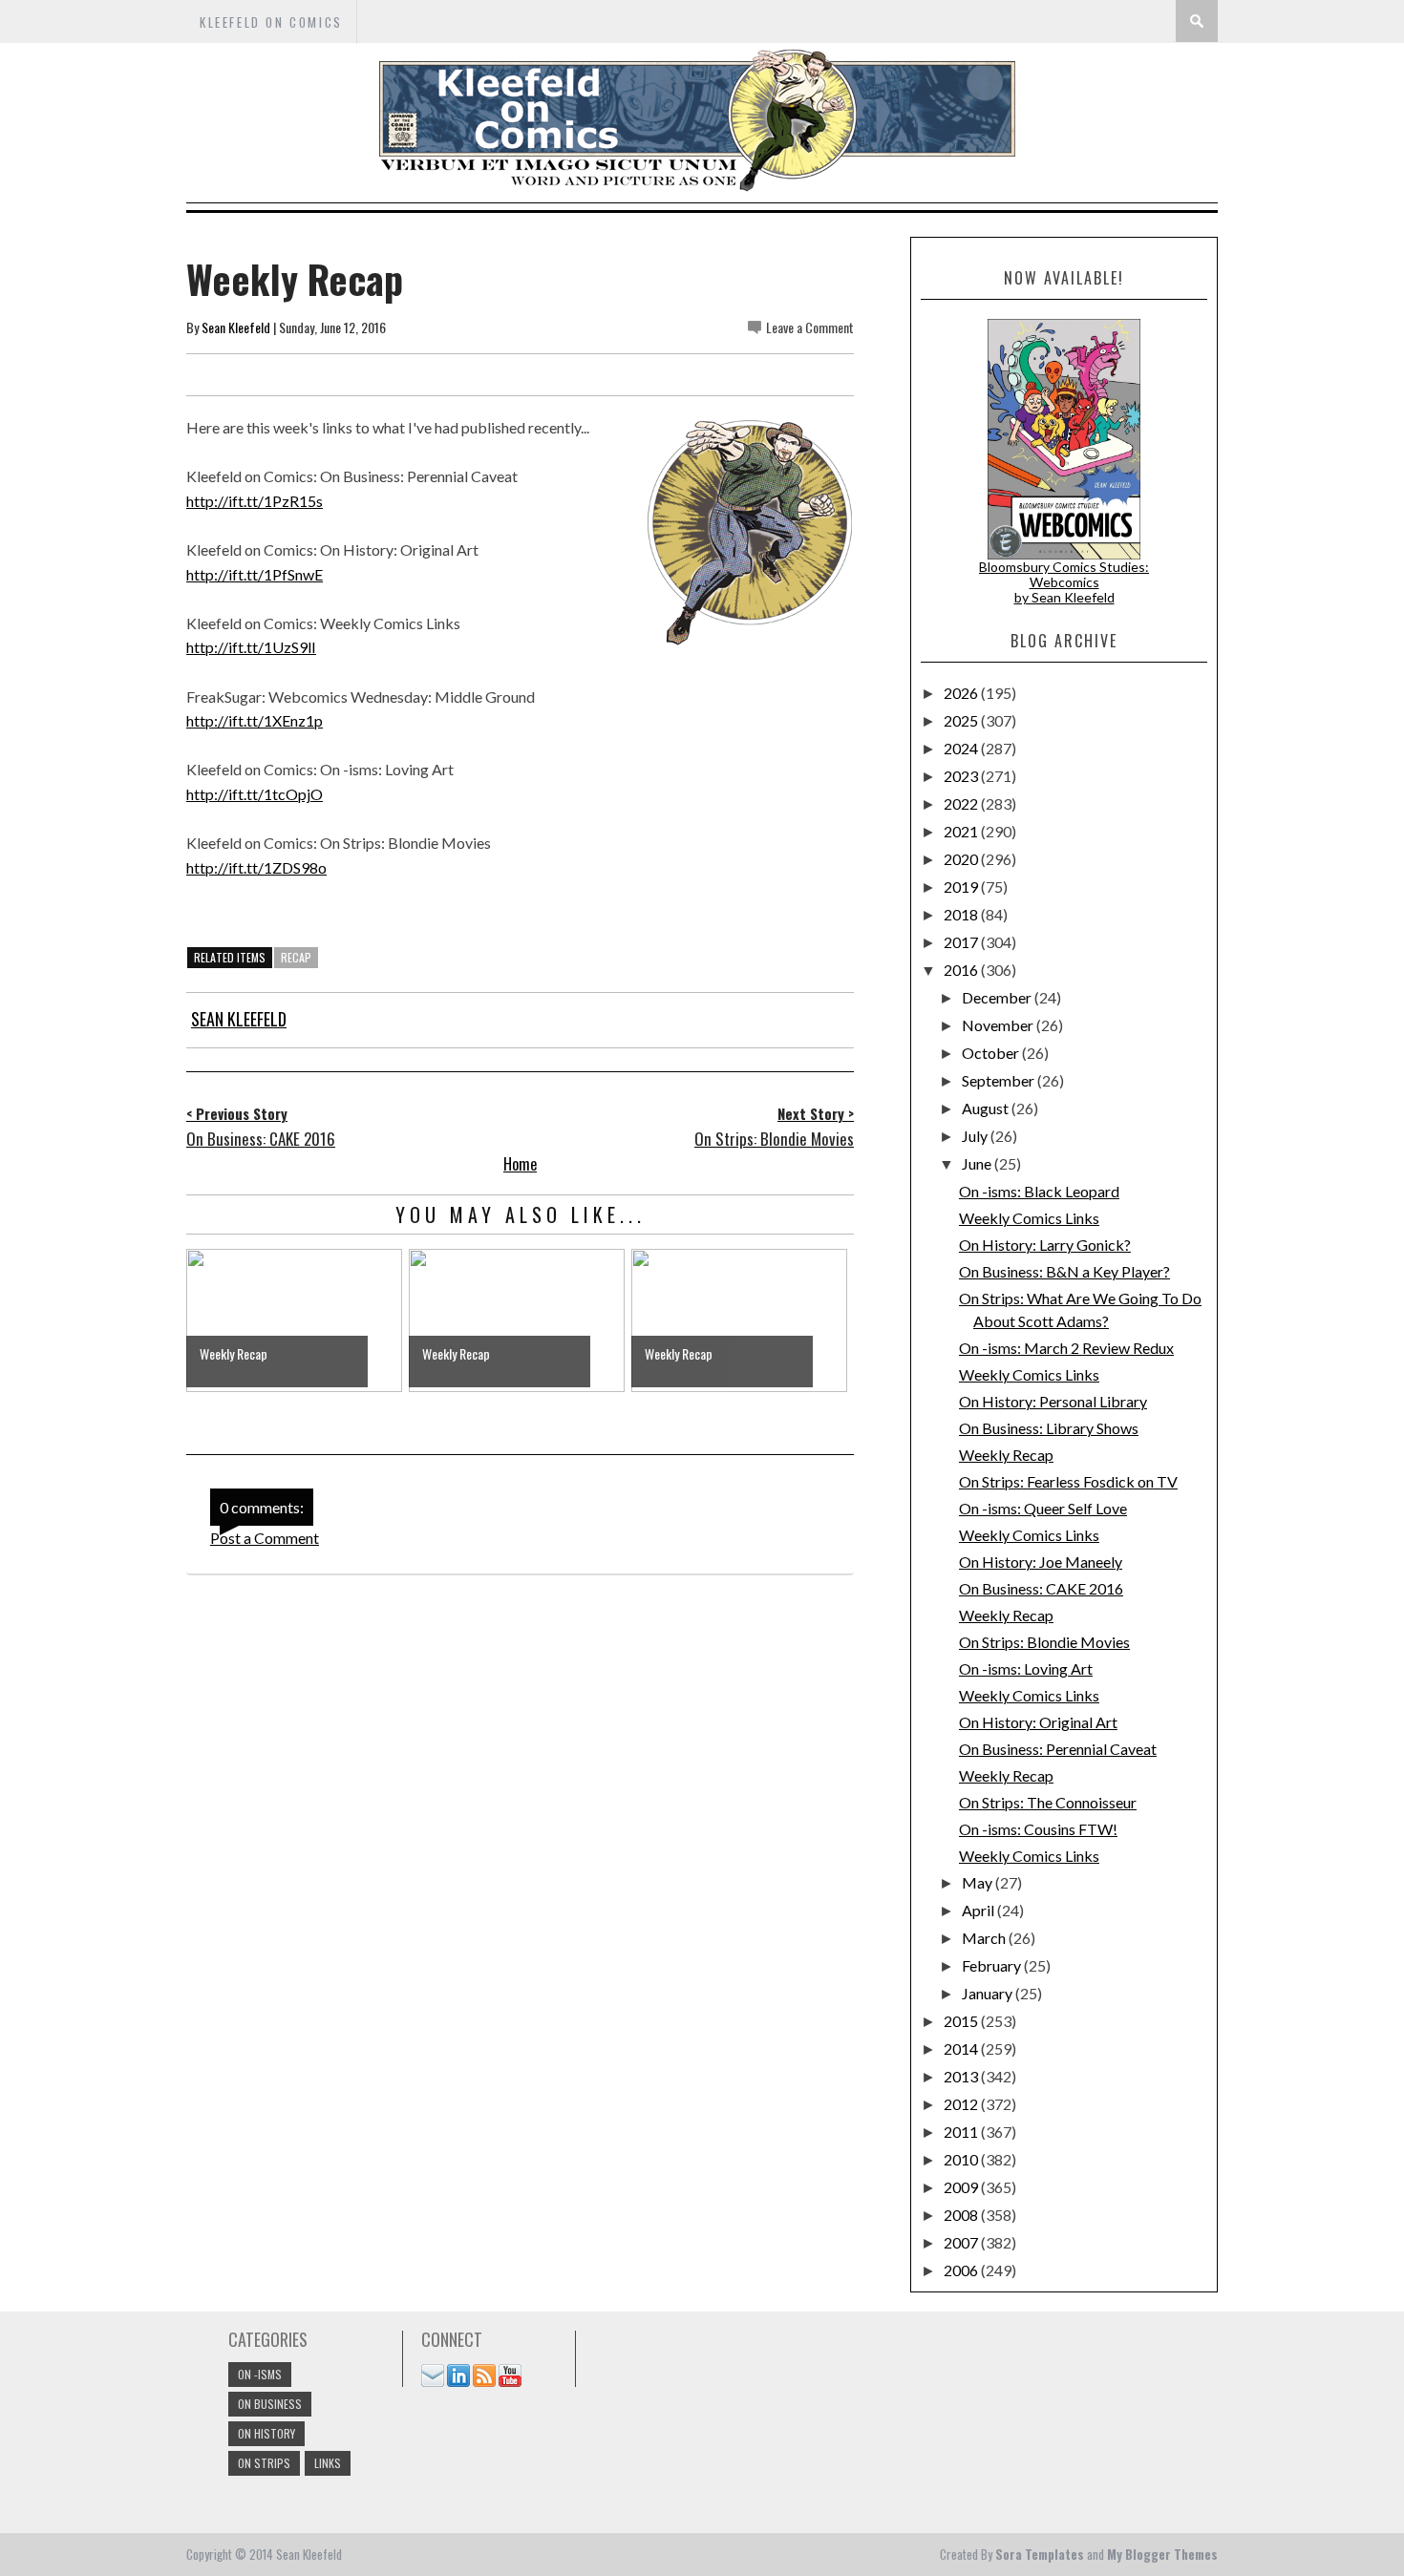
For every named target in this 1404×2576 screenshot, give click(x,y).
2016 (962, 970)
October (992, 1053)
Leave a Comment (810, 327)
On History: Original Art (1038, 1722)
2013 (962, 2076)
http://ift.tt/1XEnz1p (255, 720)
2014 (962, 2048)
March (985, 1938)
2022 (962, 803)
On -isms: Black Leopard (1039, 1191)
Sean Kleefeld (236, 327)
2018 (962, 914)
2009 (962, 2187)
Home (520, 1164)
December (998, 997)
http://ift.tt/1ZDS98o (256, 867)
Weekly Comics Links (1029, 1218)
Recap (296, 957)
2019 (962, 887)
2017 (962, 942)
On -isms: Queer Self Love (1043, 1508)
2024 (962, 748)
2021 (962, 831)
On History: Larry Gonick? (1045, 1245)
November (999, 1025)
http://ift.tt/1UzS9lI (251, 647)
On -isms (260, 2374)
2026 (962, 693)
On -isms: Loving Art (1026, 1668)
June (978, 1163)
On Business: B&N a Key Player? (1064, 1271)
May (979, 1882)
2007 (962, 2242)
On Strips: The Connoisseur (1048, 1802)
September (1000, 1080)
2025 (962, 720)
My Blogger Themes (1162, 2554)
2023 (962, 776)
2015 (962, 2021)
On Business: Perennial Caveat (1058, 1749)
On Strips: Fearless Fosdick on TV (1068, 1481)
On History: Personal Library (1053, 1401)
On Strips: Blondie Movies (1044, 1642)
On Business (270, 2404)
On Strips (264, 2463)
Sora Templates (1040, 2554)
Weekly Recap (1006, 1455)
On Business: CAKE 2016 (1041, 1588)
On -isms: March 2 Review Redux (1066, 1348)
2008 (962, 2215)
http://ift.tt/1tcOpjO (255, 794)
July (976, 1136)
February (993, 1965)
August (987, 1108)
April (979, 1910)
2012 (962, 2104)
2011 (962, 2132)
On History (266, 2433)
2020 (962, 859)
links (328, 2463)
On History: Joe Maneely (1041, 1562)
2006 (962, 2270)
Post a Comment (265, 1538)
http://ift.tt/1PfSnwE (255, 574)
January (989, 1993)
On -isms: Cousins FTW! (1038, 1829)
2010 (962, 2159)
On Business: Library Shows (1049, 1428)
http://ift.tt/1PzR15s (255, 501)
